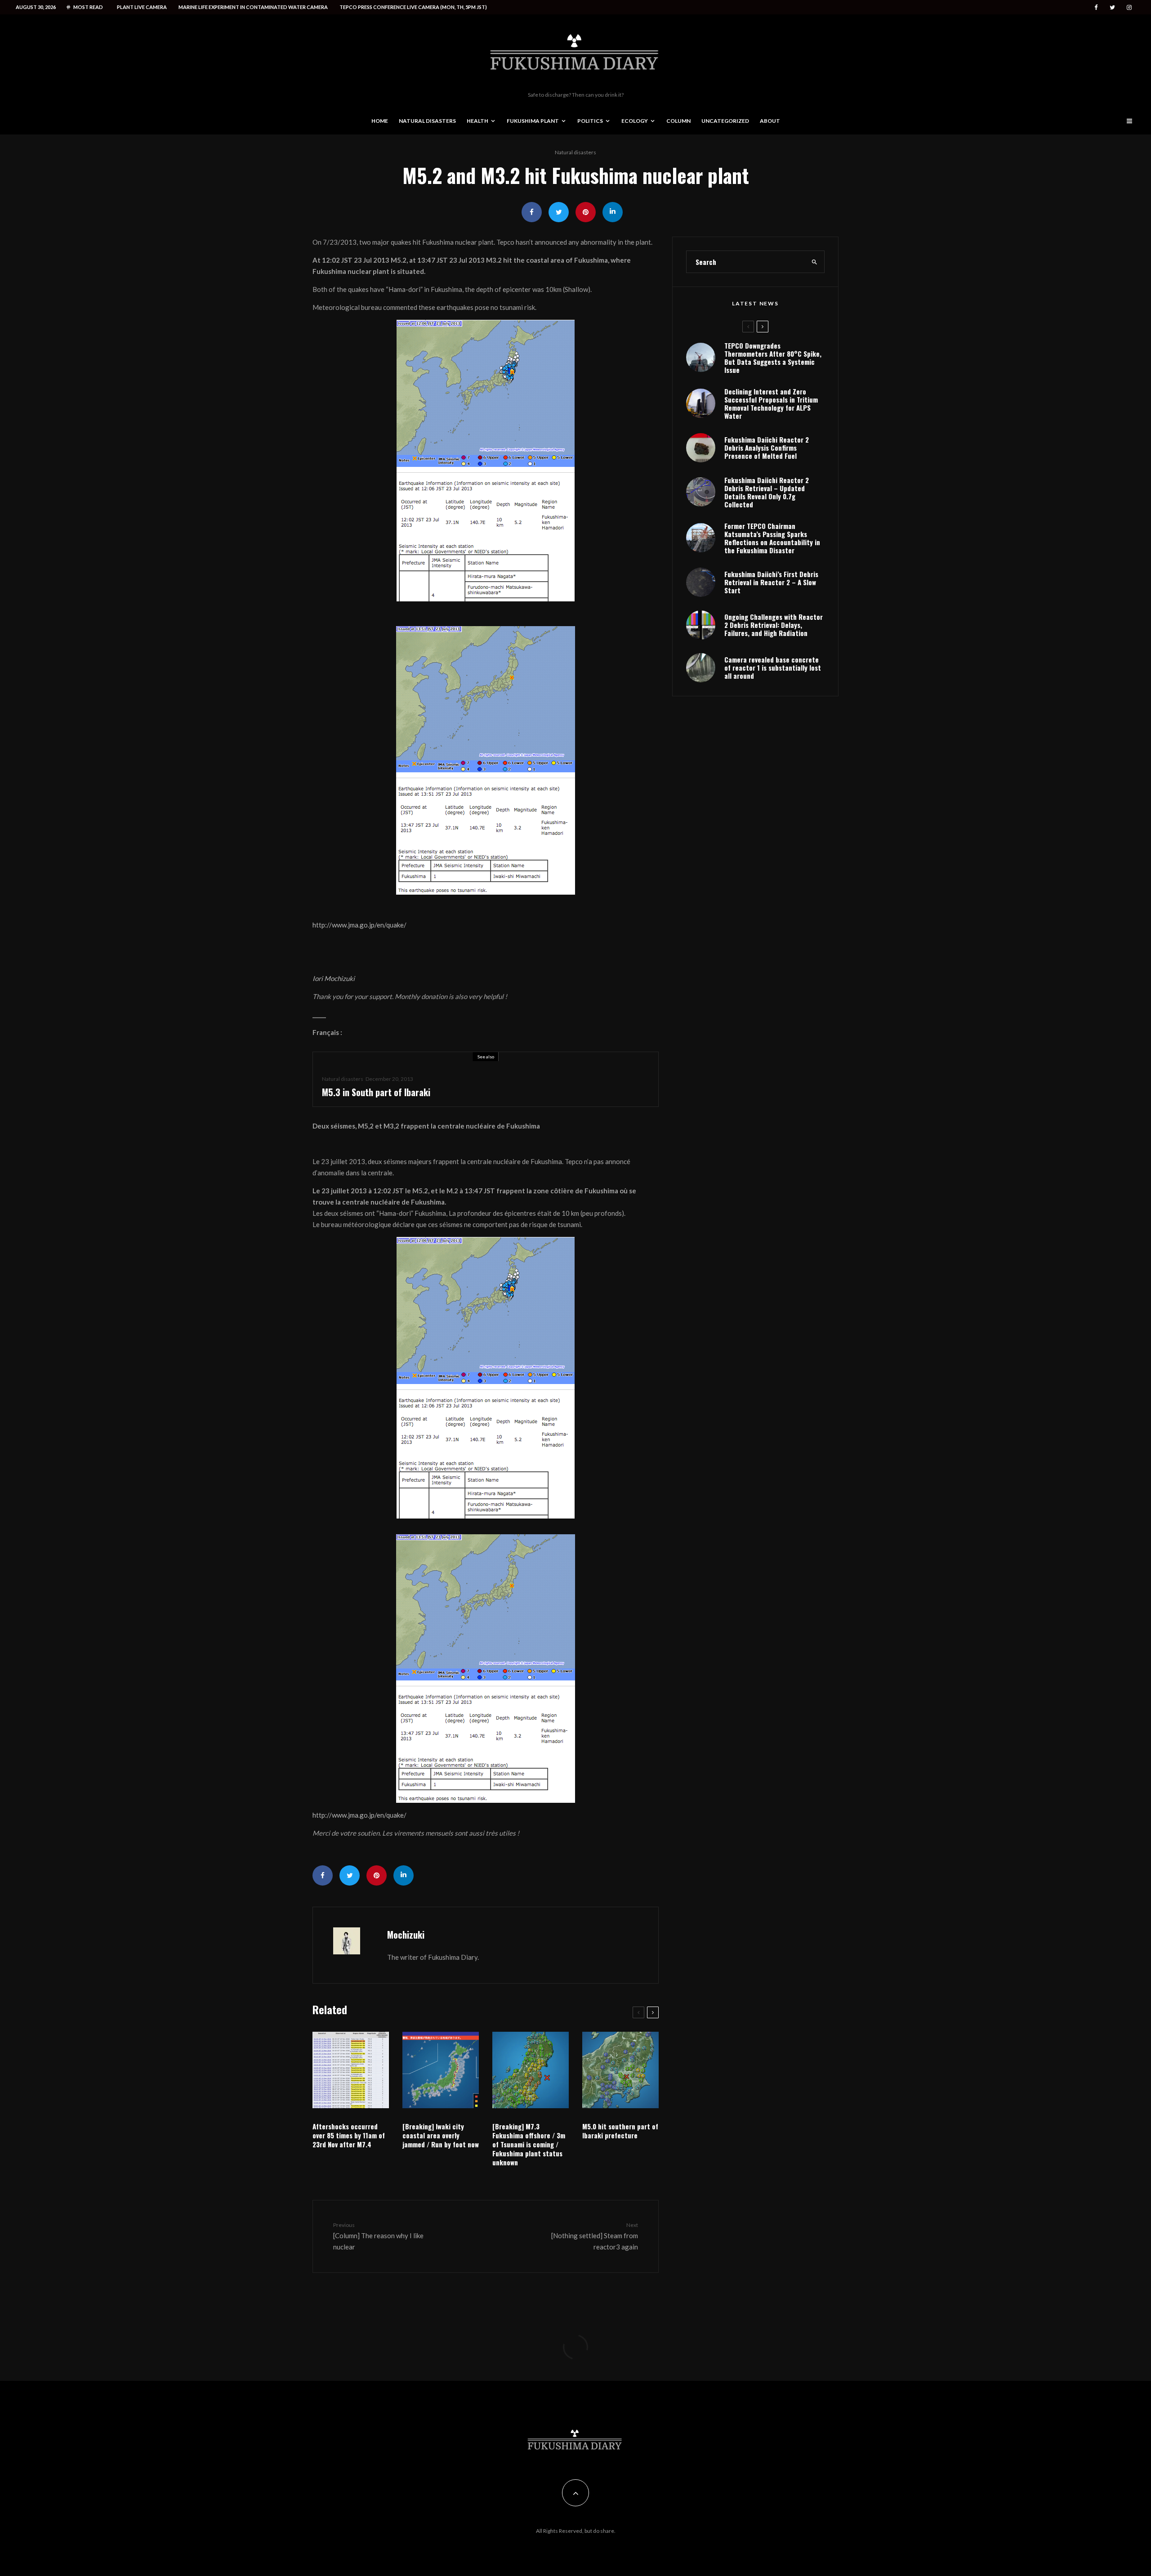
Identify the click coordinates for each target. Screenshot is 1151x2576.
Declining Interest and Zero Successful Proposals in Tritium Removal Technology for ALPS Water (771, 403)
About (770, 121)
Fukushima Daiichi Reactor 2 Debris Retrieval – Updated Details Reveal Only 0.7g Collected (767, 492)
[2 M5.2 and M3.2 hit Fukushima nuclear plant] (486, 760)
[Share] (532, 212)
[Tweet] (559, 212)
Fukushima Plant (533, 121)
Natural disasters (427, 121)
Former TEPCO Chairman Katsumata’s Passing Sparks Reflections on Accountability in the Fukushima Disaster (772, 538)
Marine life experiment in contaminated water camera (253, 7)
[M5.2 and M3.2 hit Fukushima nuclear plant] (486, 461)
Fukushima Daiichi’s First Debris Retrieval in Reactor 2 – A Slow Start (771, 582)
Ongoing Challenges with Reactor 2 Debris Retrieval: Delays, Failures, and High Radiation (774, 625)
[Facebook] (1096, 7)
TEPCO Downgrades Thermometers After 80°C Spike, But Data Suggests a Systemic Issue (773, 358)
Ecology (635, 121)
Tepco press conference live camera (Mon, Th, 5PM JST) (413, 7)
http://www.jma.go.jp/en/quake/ (359, 925)
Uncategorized (725, 121)
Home (380, 121)
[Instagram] (1129, 7)
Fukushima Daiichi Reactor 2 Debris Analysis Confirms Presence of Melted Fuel (767, 448)
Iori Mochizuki (334, 978)
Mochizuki (406, 1935)
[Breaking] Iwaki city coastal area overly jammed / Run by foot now (441, 2135)
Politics (590, 121)
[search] (815, 262)
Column (678, 121)
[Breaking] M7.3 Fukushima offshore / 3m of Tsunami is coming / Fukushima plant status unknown (529, 2144)
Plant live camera (142, 7)
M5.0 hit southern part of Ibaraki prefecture (620, 2131)
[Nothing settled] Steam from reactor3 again (595, 2236)
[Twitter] (1112, 7)
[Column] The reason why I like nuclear (378, 2236)
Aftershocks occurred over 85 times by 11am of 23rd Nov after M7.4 (349, 2135)
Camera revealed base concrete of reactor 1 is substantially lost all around (773, 668)
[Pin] (586, 212)
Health (477, 121)
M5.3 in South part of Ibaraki (376, 1092)
